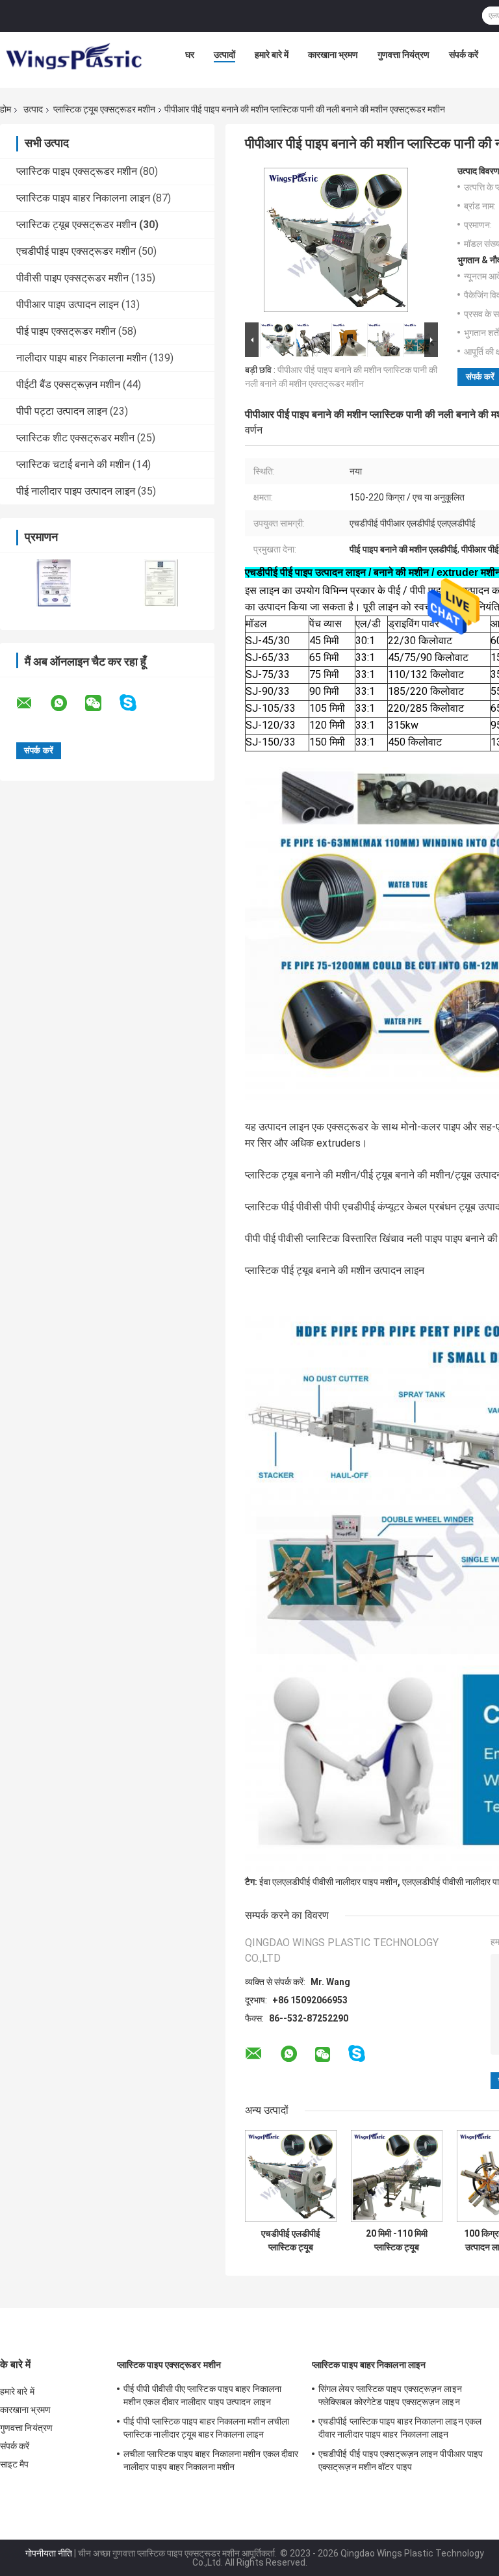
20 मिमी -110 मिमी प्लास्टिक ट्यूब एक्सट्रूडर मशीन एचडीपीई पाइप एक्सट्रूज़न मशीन (397, 2241)
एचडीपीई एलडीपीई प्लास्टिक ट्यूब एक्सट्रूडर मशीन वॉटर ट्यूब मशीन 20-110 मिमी (291, 2241)
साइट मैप (15, 2464)
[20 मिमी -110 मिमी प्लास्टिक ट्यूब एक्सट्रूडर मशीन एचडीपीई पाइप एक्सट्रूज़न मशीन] (397, 2176)
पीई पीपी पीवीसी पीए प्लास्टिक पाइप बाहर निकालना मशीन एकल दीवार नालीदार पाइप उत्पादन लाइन (202, 2395)
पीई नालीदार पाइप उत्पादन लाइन (76, 491)
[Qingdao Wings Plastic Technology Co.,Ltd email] (32, 703)
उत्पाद (33, 109)
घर (190, 55)
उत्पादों (224, 55)
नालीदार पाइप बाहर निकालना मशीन (82, 358)
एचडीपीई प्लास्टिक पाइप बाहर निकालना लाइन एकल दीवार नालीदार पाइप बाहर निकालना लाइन (400, 2428)
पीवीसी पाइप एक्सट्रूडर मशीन (72, 278)
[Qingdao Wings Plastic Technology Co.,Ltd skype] (136, 703)
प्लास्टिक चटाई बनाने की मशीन (73, 464)
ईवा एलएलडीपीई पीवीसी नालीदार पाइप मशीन (328, 1882)
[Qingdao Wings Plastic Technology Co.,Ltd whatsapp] (67, 703)
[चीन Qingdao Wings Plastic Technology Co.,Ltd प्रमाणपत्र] (54, 583)
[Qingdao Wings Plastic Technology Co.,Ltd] (73, 58)
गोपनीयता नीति (49, 2553)
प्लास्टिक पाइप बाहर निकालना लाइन (83, 198)
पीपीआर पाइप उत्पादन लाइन (68, 305)
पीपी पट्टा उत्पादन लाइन (62, 411)
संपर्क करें (464, 55)
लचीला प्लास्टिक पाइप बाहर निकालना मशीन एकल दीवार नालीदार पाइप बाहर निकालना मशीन (211, 2460)
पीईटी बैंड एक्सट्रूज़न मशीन (68, 384)
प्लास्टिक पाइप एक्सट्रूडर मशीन (77, 171)
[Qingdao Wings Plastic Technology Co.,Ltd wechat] (101, 703)
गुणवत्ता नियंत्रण (403, 55)
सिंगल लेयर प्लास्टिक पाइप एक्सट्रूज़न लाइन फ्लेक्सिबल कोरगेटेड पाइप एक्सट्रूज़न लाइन (390, 2395)
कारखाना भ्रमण (333, 55)
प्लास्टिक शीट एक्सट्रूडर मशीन (75, 438)
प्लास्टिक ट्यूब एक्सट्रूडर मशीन (104, 109)
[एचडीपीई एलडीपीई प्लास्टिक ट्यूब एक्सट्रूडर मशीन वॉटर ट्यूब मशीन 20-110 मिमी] (291, 2176)
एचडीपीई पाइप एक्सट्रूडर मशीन (76, 251)
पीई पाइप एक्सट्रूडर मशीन (66, 331)
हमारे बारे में (272, 55)
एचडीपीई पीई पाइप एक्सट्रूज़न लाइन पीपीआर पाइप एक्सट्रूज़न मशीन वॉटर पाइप (401, 2460)
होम (6, 109)
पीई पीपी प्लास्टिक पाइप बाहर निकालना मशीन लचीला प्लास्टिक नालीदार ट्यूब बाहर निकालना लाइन (206, 2428)
